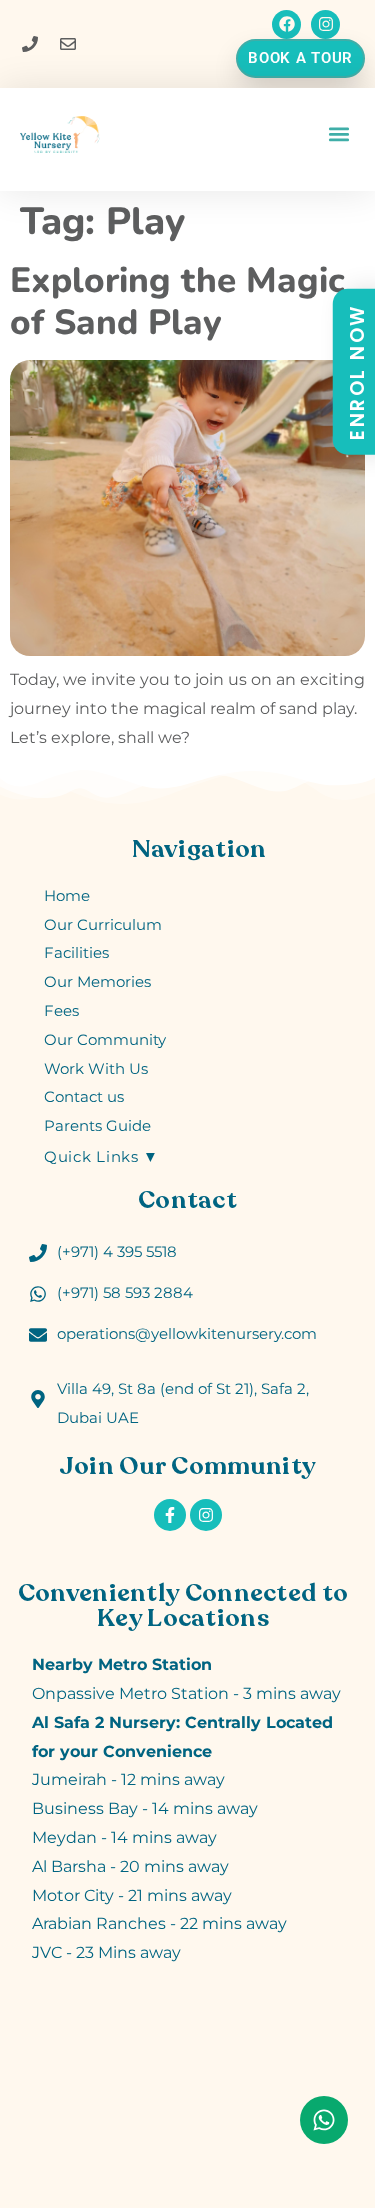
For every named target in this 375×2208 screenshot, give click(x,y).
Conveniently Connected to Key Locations (183, 1605)
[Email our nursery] (79, 44)
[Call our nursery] (41, 44)
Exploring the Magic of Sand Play (177, 301)
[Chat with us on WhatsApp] (324, 2120)
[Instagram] (325, 24)
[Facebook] (286, 24)
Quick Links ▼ (101, 1156)
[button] (338, 134)
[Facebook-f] (170, 1515)
